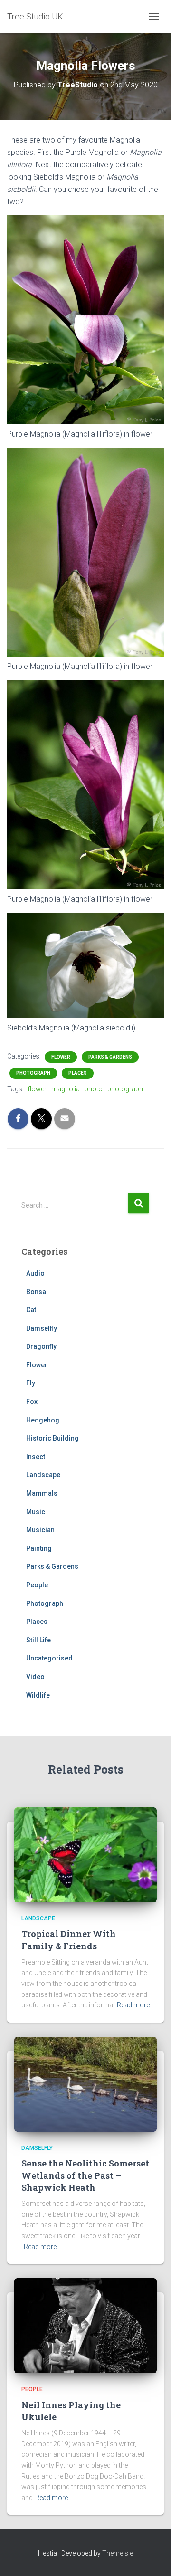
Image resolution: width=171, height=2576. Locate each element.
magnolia (66, 1089)
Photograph (33, 1073)
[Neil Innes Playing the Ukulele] (85, 2325)
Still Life (38, 1640)
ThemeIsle (118, 2553)
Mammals (42, 1493)
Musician (40, 1530)
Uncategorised (49, 1658)
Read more (133, 2005)
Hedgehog (43, 1420)
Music (36, 1512)
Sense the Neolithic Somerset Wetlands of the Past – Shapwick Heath (85, 2175)
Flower (61, 1057)
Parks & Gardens (110, 1057)
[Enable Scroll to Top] (152, 2557)
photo (94, 1089)
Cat (31, 1310)
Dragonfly (41, 1346)
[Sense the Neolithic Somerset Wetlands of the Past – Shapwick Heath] (85, 2084)
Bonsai (37, 1292)
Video (35, 1677)
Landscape (43, 1475)
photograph (125, 1089)
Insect (36, 1457)
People (37, 1585)
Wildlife (38, 1695)
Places (78, 1073)
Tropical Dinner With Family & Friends (69, 1940)
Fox (32, 1402)
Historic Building (52, 1438)
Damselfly (42, 1328)
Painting (39, 1548)
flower (37, 1089)
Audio (35, 1273)
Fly (31, 1383)
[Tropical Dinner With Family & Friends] (85, 1854)
